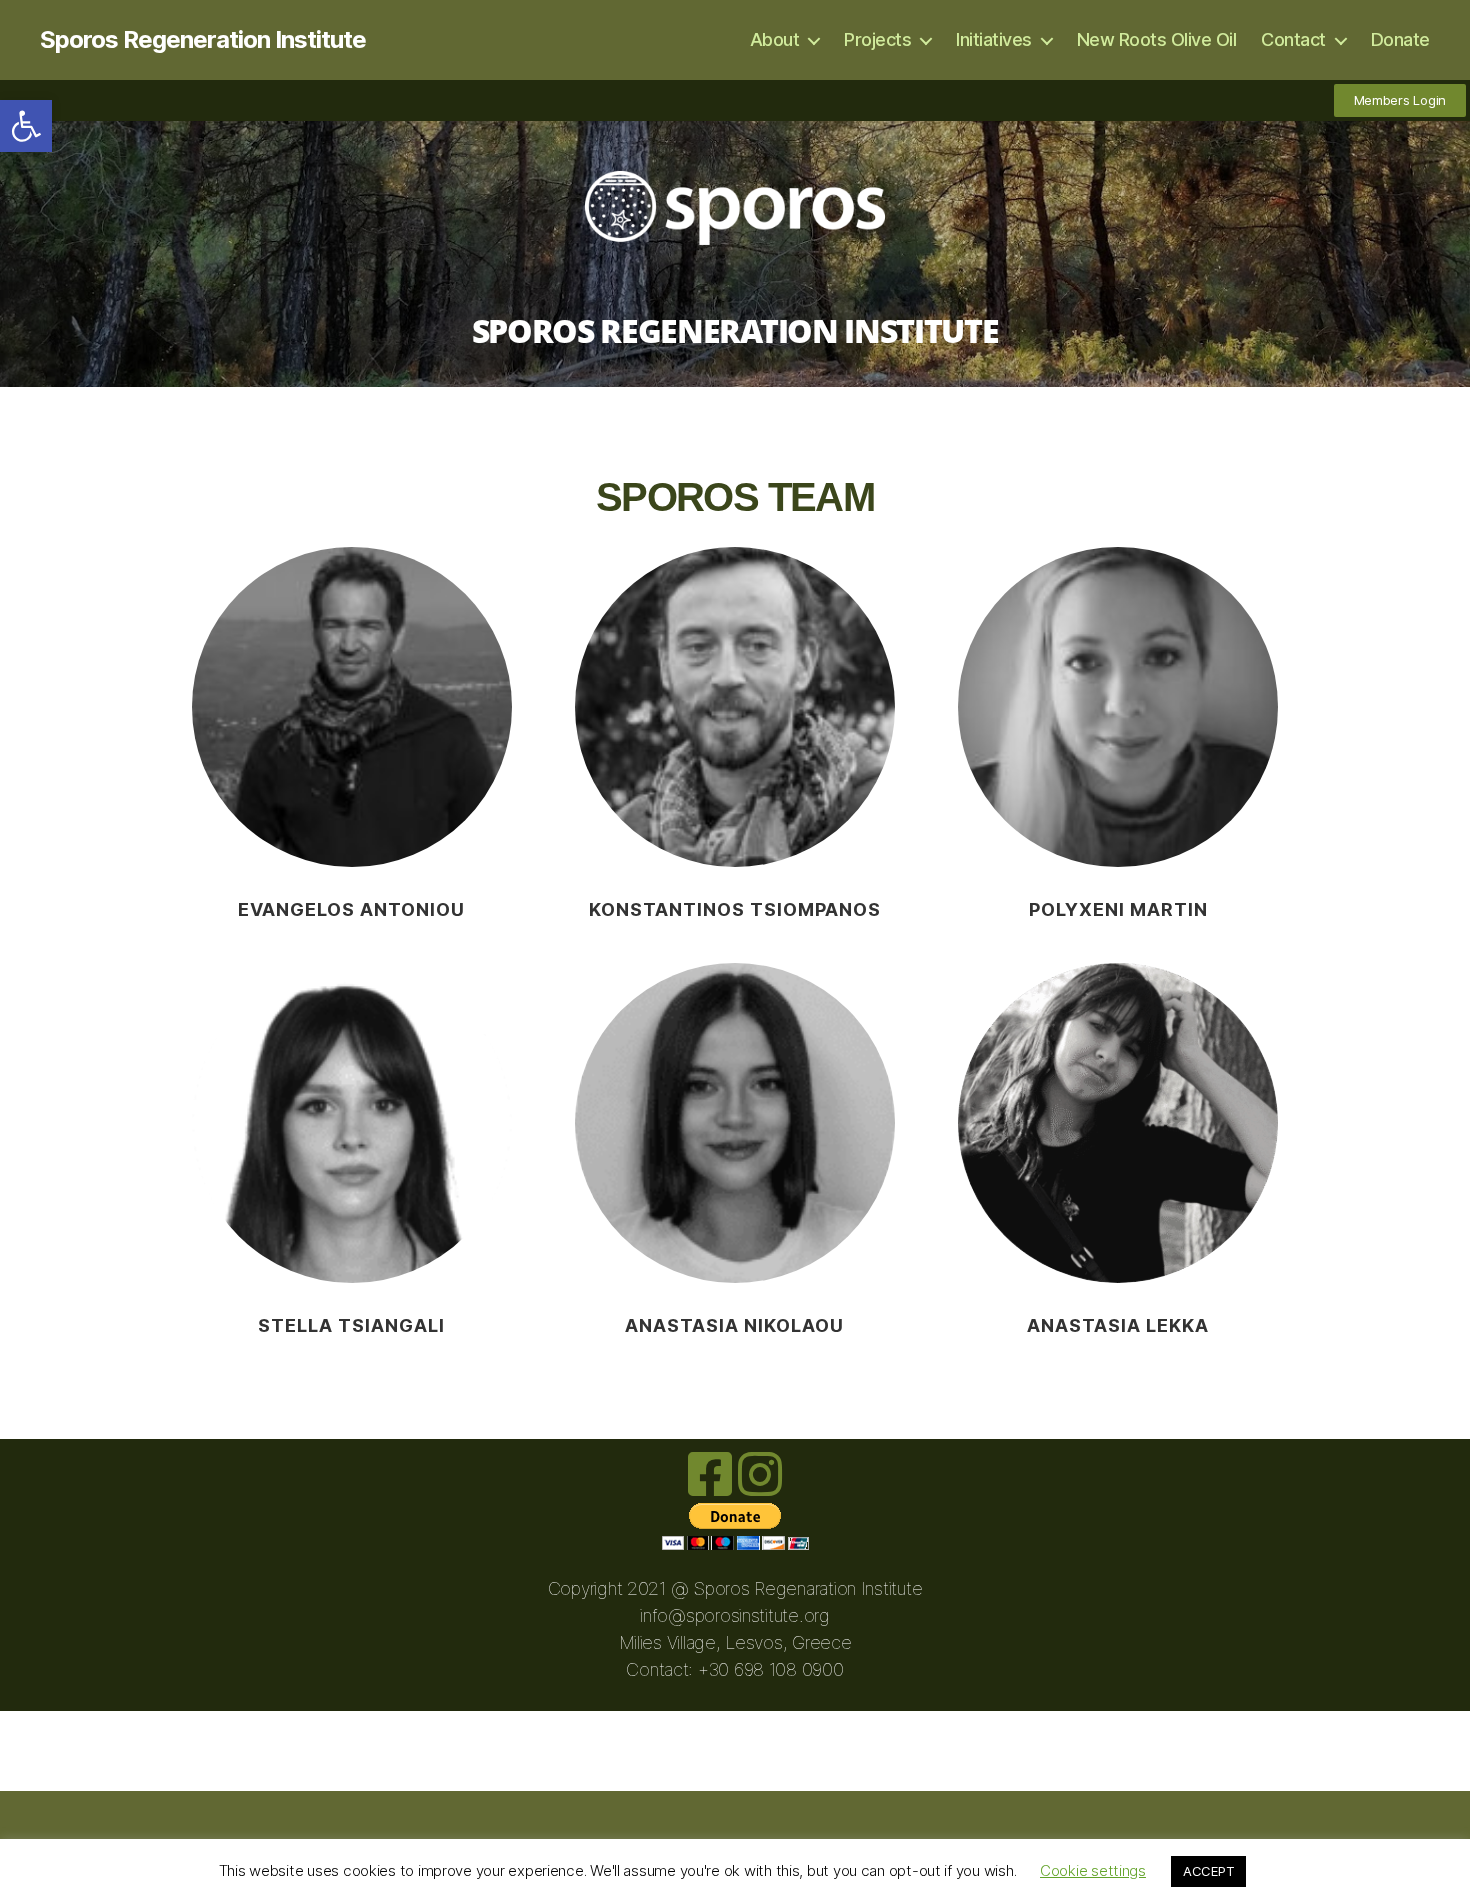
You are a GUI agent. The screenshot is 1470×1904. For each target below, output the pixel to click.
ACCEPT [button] (1208, 1871)
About (775, 39)
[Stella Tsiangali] (352, 1123)
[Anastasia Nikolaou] (735, 1123)
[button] (26, 126)
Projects (877, 39)
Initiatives (994, 39)
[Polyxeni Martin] (1118, 707)
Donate (1400, 39)
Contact (1293, 39)
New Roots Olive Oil (1157, 39)
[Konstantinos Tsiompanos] (735, 707)
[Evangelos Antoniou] (352, 707)
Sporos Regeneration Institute (203, 40)
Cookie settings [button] (1093, 1870)
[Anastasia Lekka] (1118, 1123)
